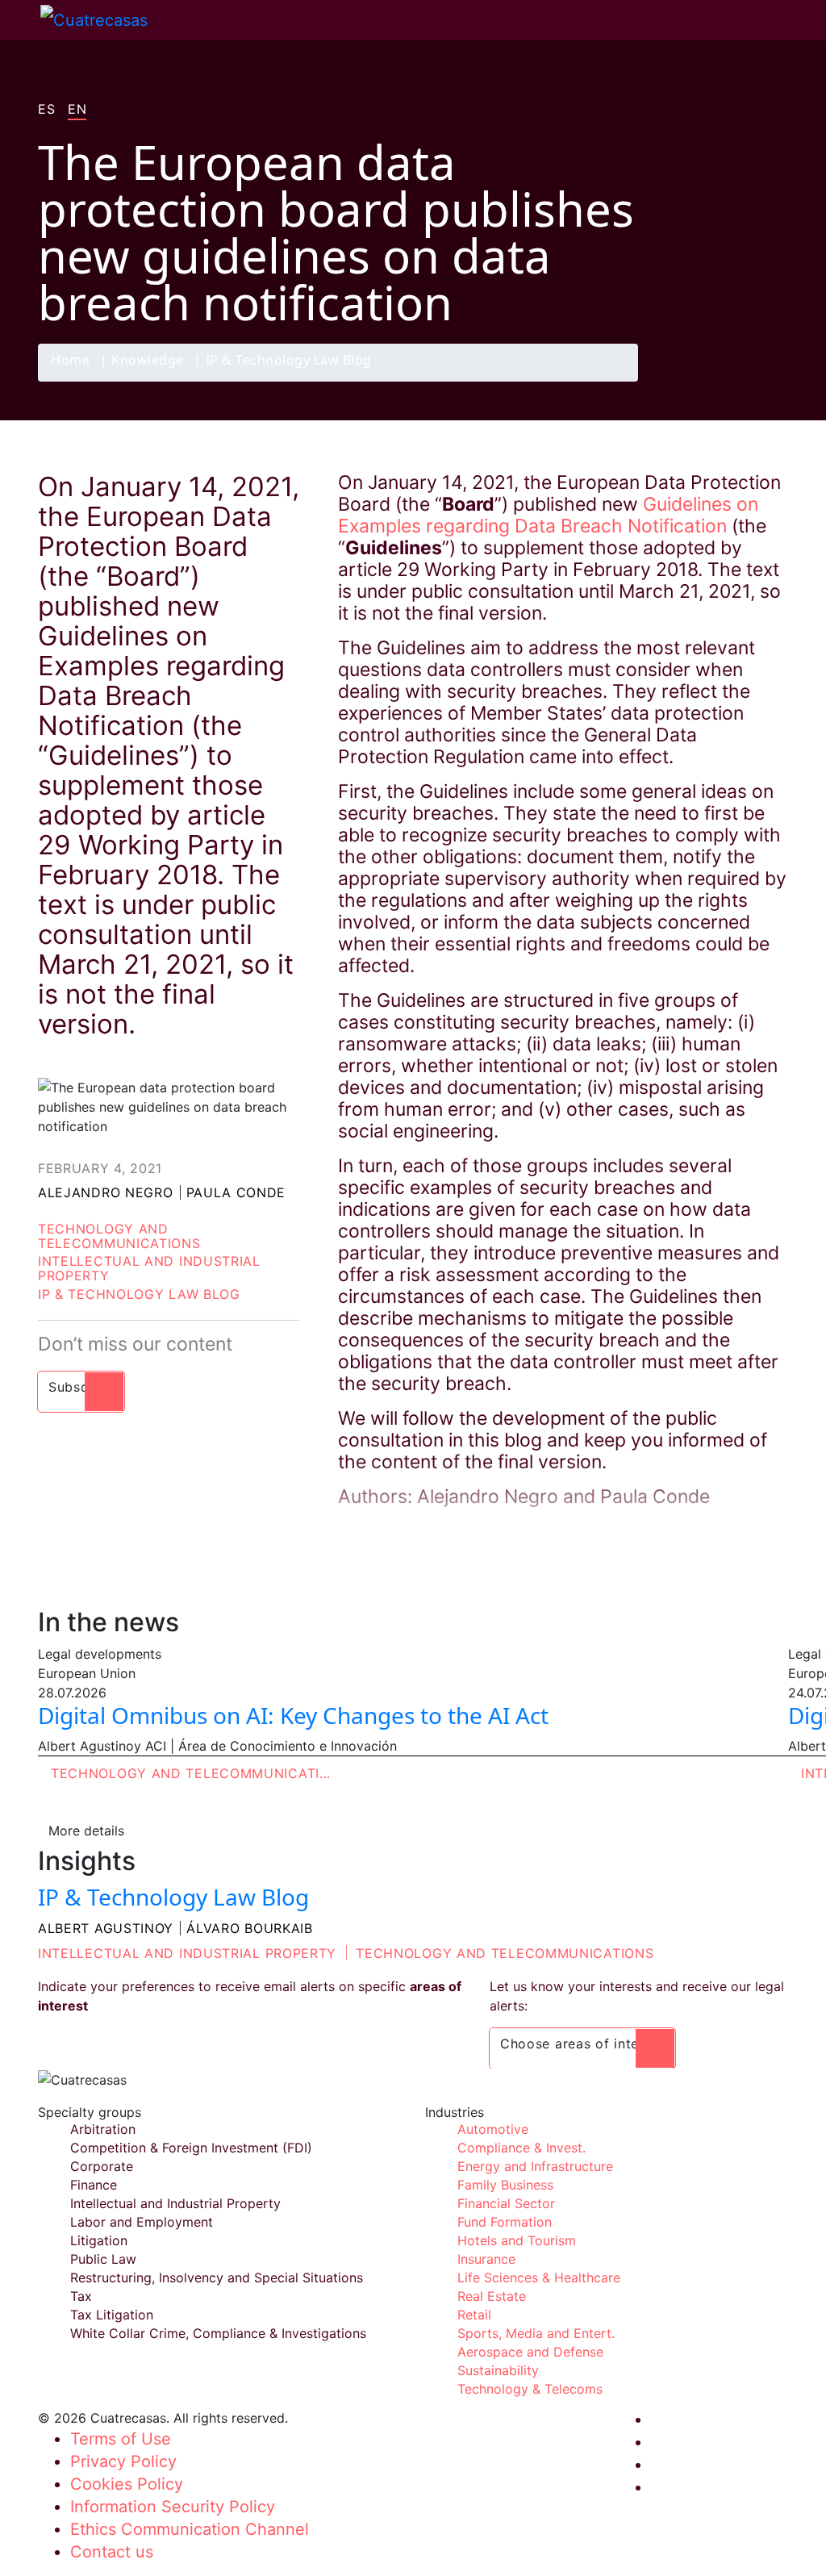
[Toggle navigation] (20, 20)
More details (86, 1831)
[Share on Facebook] (676, 381)
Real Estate (492, 2296)
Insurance (486, 2259)
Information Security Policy (173, 2507)
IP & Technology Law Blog (289, 361)
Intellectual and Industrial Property (149, 1268)
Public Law (103, 2259)
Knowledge (148, 361)
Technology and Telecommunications (119, 1236)
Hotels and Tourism (517, 2240)
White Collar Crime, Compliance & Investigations (218, 2333)
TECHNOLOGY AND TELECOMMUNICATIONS (505, 1953)
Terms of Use (121, 2439)
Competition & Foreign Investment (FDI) (191, 2148)
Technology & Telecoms (530, 2389)
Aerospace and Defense (530, 2352)
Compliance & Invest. (521, 2148)
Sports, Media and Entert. (536, 2333)
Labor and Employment (142, 2222)
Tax (81, 2296)
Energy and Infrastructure (535, 2166)
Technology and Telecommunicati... (191, 1773)
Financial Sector (506, 2203)
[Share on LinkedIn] (739, 381)
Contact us (112, 2552)
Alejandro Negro (106, 1192)
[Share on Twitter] (707, 381)
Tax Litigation (112, 2315)
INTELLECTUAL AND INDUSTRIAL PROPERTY (187, 1953)
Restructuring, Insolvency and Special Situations (217, 2277)
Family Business (505, 2185)
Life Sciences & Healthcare (539, 2277)
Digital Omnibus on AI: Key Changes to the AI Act (293, 1715)
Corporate (102, 2166)
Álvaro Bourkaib (250, 1928)
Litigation (99, 2240)
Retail (474, 2315)
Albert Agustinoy (106, 1928)
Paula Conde (236, 1192)
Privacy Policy (123, 2461)
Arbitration (103, 2129)
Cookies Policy (127, 2484)
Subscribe (81, 1387)
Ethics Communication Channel (190, 2529)
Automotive (493, 2129)
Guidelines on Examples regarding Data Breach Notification (548, 515)
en (77, 110)
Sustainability (498, 2370)
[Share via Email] (770, 381)
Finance (94, 2185)
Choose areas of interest (582, 2044)
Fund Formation (505, 2222)
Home (70, 361)
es (46, 110)
